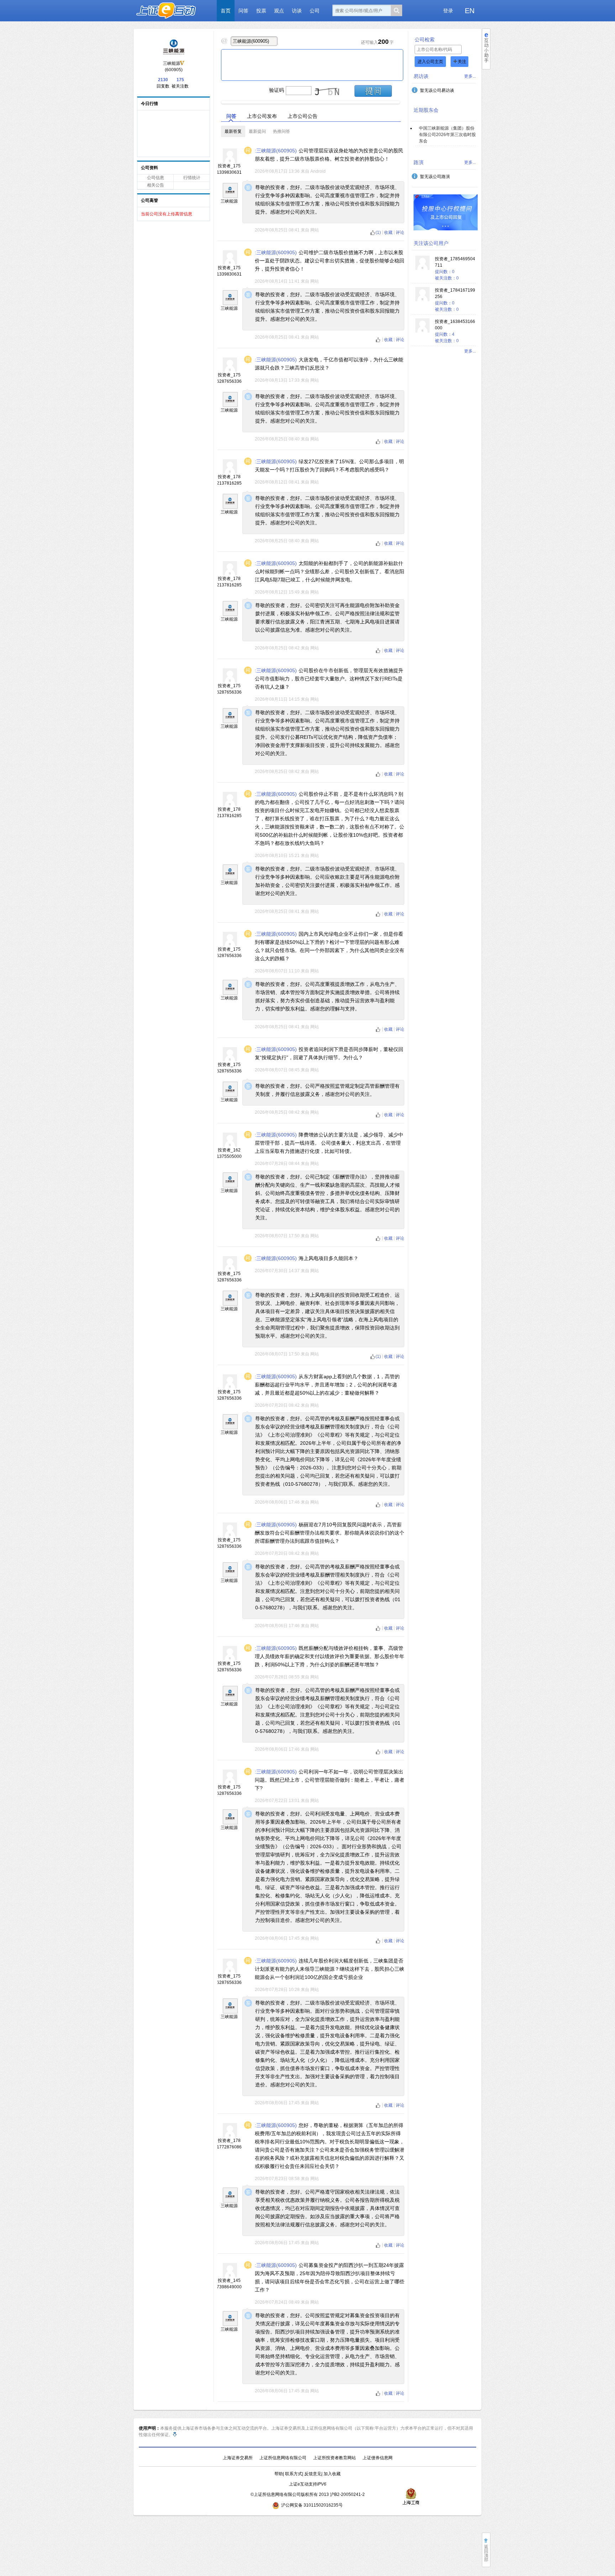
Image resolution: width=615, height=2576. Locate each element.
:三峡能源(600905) (276, 151)
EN (470, 11)
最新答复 (233, 131)
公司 (315, 11)
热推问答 (282, 131)
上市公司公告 (303, 116)
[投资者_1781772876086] (230, 2136)
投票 (261, 11)
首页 (226, 11)
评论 (400, 232)
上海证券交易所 (238, 2458)
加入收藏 (332, 2474)
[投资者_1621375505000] (230, 1145)
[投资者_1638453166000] (422, 331)
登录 (448, 11)
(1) (378, 232)
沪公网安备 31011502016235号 (312, 2505)
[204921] (230, 190)
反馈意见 (313, 2474)
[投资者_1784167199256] (422, 300)
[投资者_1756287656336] (230, 370)
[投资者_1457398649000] (230, 2276)
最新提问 (257, 131)
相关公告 (156, 185)
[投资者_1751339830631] (230, 161)
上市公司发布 (262, 116)
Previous (215, 100)
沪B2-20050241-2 (347, 2494)
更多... (470, 76)
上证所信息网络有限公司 (283, 2458)
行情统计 (192, 178)
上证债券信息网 (378, 2458)
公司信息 (156, 178)
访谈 (297, 11)
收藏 (389, 232)
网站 (315, 230)
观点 (279, 11)
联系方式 (294, 2474)
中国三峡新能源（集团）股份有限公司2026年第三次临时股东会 (447, 135)
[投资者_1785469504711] (422, 268)
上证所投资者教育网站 (335, 2458)
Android (318, 171)
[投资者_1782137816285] (230, 472)
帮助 (279, 2474)
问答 (243, 11)
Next (406, 100)
